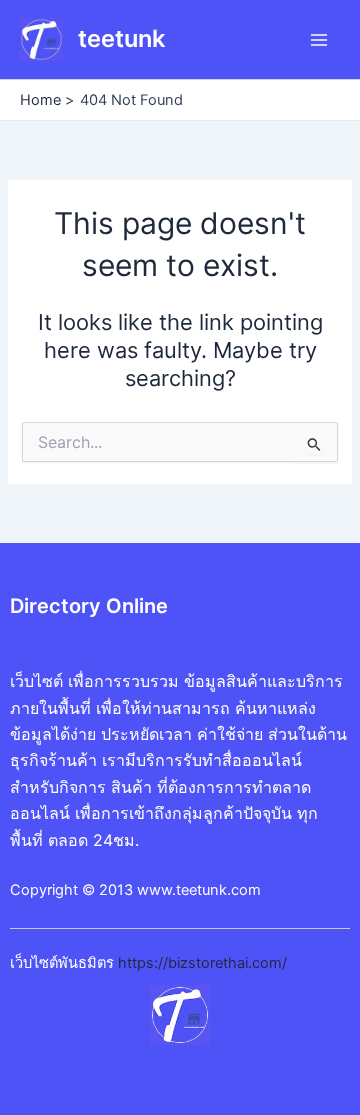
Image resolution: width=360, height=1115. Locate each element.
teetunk (121, 38)
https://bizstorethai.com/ (202, 963)
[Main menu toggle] (319, 40)
